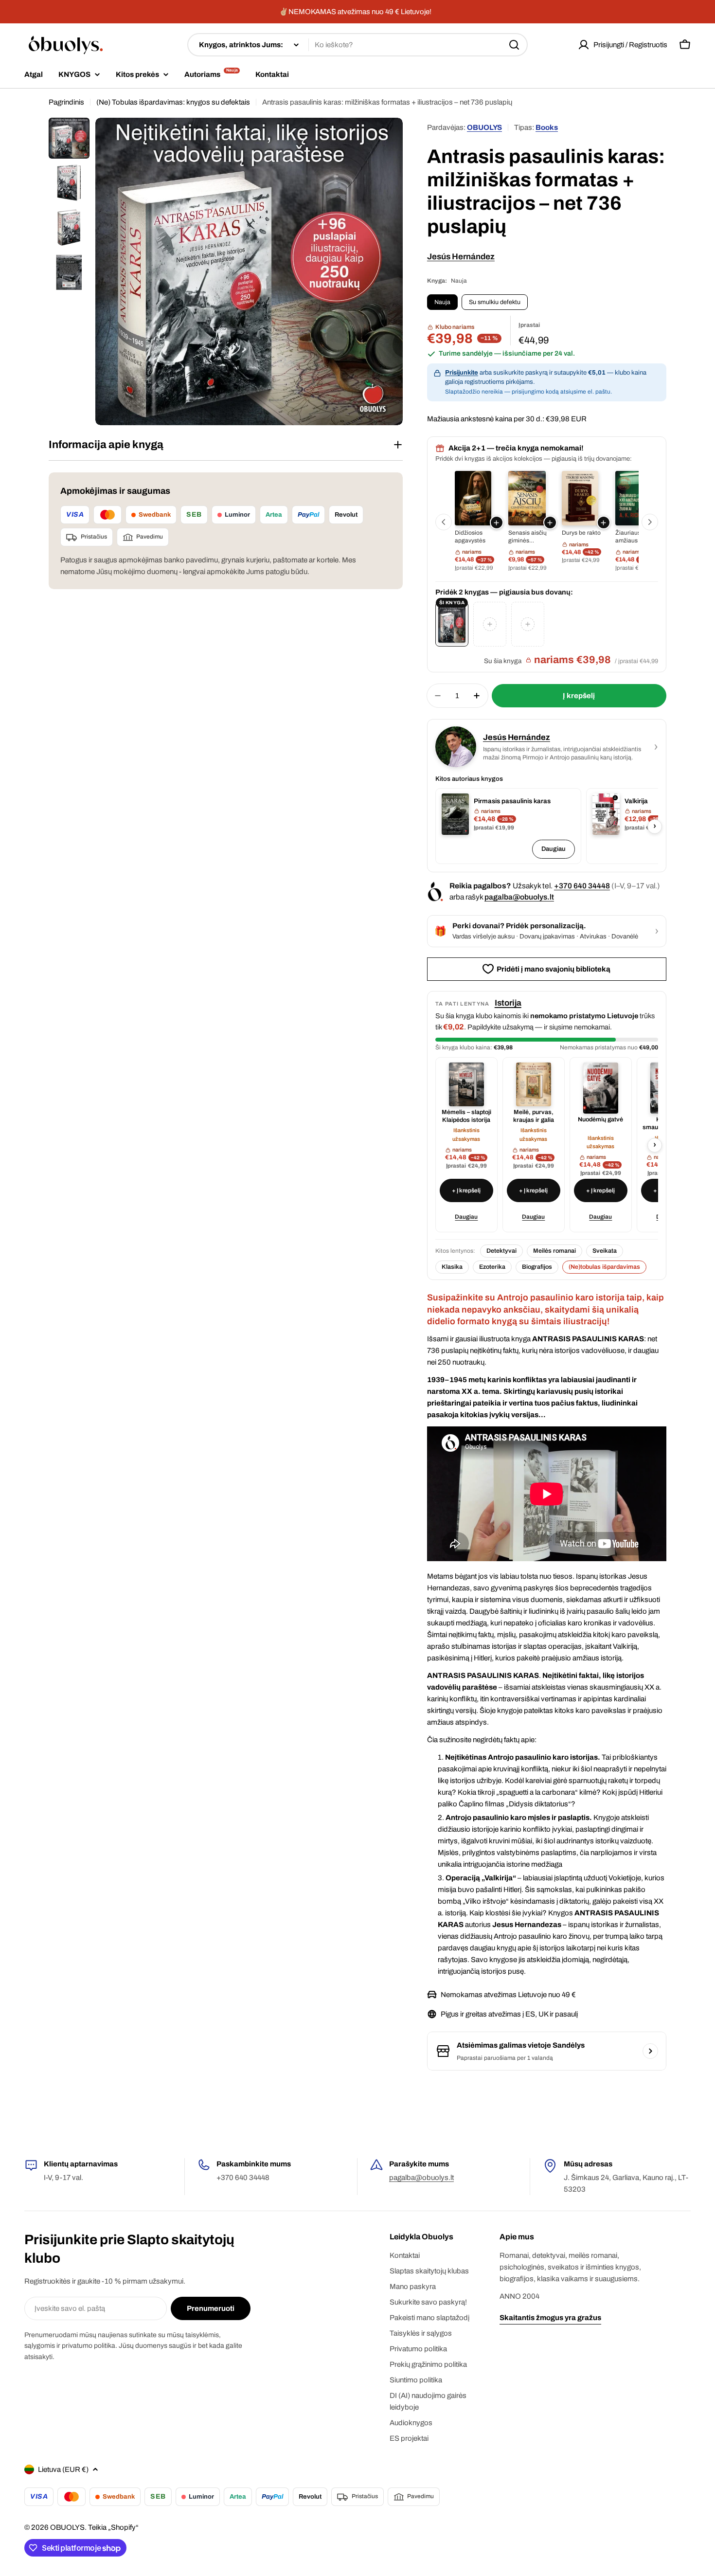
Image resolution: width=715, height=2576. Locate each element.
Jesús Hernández (461, 257)
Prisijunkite (462, 373)
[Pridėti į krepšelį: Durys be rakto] (604, 522)
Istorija (508, 1003)
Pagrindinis (66, 102)
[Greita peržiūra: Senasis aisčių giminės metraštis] (527, 498)
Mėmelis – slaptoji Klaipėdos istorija (466, 1116)
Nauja (442, 302)
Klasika (452, 1267)
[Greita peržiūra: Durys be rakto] (580, 498)
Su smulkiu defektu (495, 302)
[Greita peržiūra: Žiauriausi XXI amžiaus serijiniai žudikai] (634, 498)
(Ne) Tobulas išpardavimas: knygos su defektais (173, 102)
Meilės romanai (554, 1251)
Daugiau (554, 849)
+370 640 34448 (582, 886)
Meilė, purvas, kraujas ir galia (534, 1116)
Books (547, 127)
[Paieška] (514, 45)
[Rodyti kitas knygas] (650, 522)
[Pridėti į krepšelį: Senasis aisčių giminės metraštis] (550, 522)
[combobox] (357, 45)
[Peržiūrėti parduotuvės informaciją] (650, 2051)
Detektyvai (501, 1251)
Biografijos (537, 1267)
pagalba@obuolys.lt (519, 897)
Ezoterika (492, 1267)
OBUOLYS (484, 127)
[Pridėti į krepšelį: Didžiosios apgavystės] (497, 522)
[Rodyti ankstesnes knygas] (444, 522)
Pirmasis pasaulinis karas (512, 801)
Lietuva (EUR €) (63, 2469)
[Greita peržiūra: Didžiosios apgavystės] (473, 498)
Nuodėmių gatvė (600, 1119)
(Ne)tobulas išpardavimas (604, 1267)
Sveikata (605, 1251)
